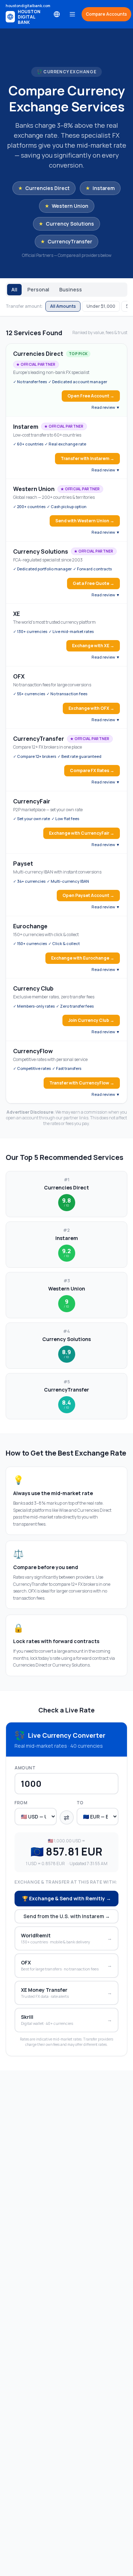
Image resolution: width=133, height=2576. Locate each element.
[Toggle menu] (72, 14)
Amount (25, 1768)
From (21, 1803)
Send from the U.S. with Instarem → (67, 1916)
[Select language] (57, 14)
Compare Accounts (106, 14)
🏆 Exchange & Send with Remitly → (66, 1898)
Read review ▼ (106, 407)
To (80, 1803)
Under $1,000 (101, 306)
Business (71, 289)
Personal (38, 289)
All (14, 289)
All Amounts (63, 306)
